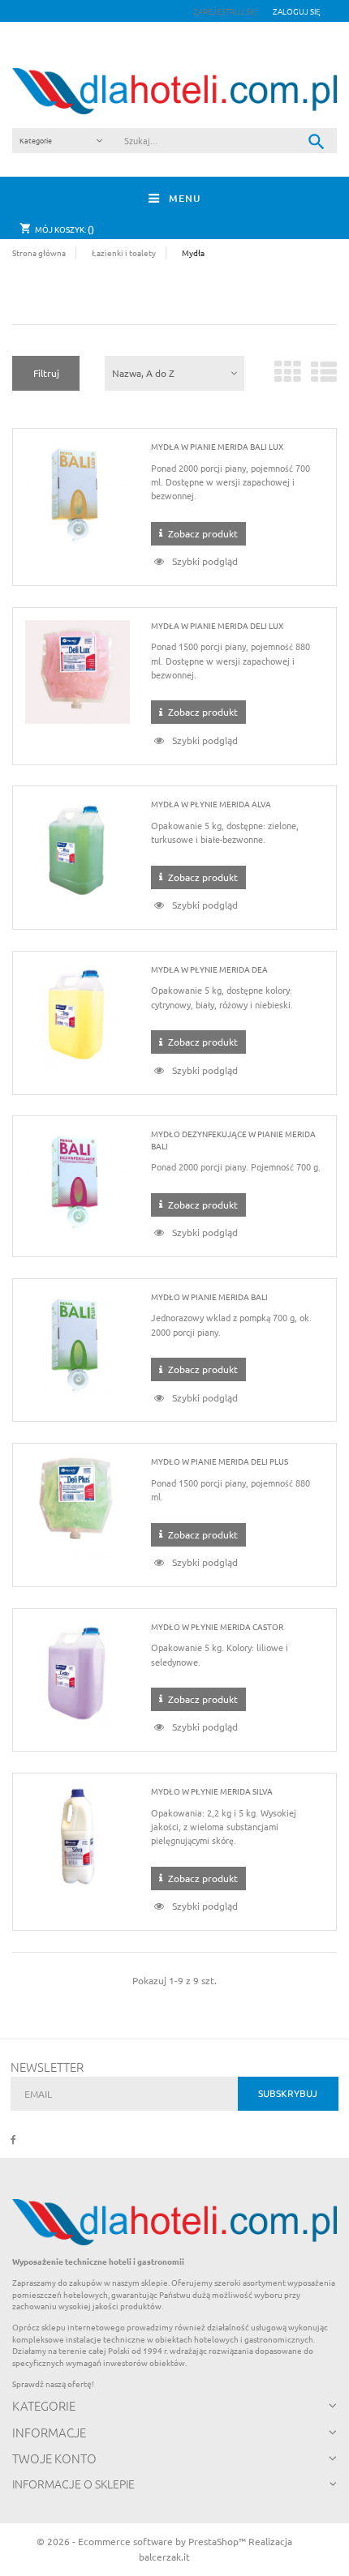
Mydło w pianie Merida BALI (209, 1297)
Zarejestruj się (226, 11)
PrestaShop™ (218, 2541)
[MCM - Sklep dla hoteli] (174, 91)
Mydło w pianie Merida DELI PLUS (220, 1461)
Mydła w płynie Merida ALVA (211, 804)
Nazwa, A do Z (143, 373)
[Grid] (288, 378)
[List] (324, 378)
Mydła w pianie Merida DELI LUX (217, 625)
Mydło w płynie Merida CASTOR (217, 1626)
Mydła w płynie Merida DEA (209, 969)
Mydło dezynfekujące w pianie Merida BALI (233, 1139)
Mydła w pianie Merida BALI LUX (217, 446)
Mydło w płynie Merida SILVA (212, 1791)
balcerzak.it (164, 2557)
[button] (297, 11)
